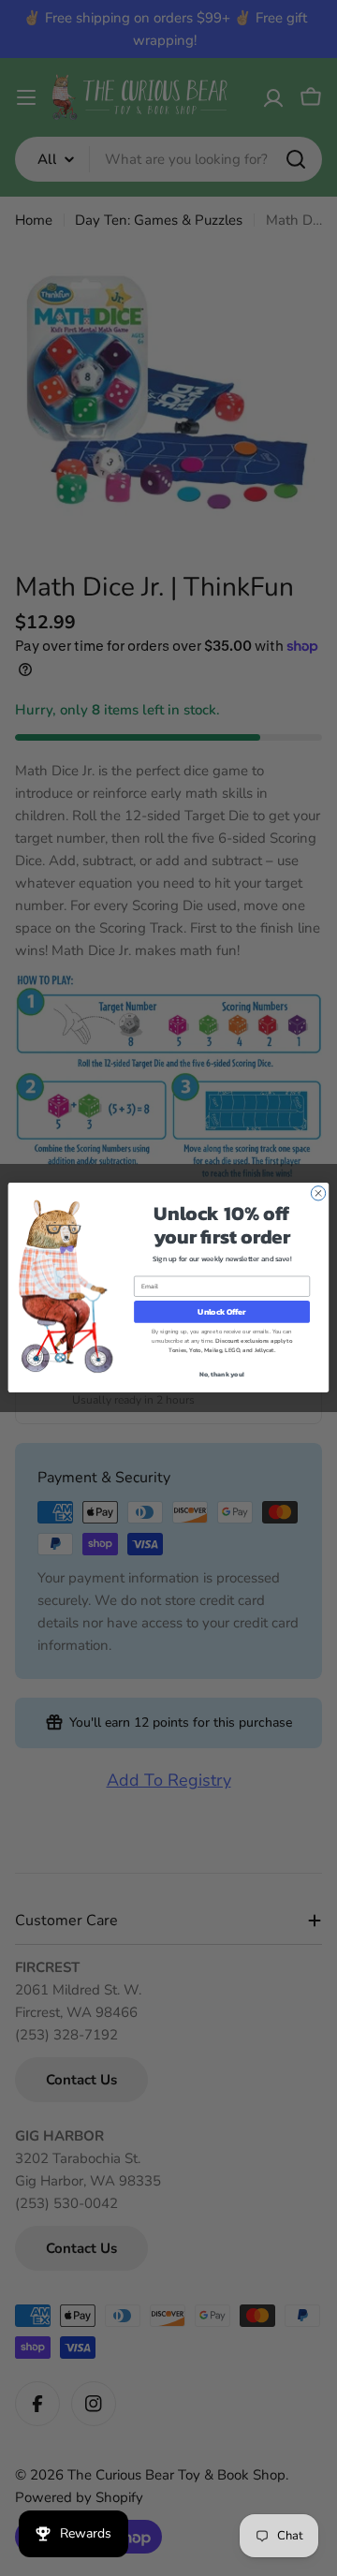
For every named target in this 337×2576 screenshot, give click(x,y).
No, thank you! (221, 1375)
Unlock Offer (221, 1312)
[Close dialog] (318, 1193)
